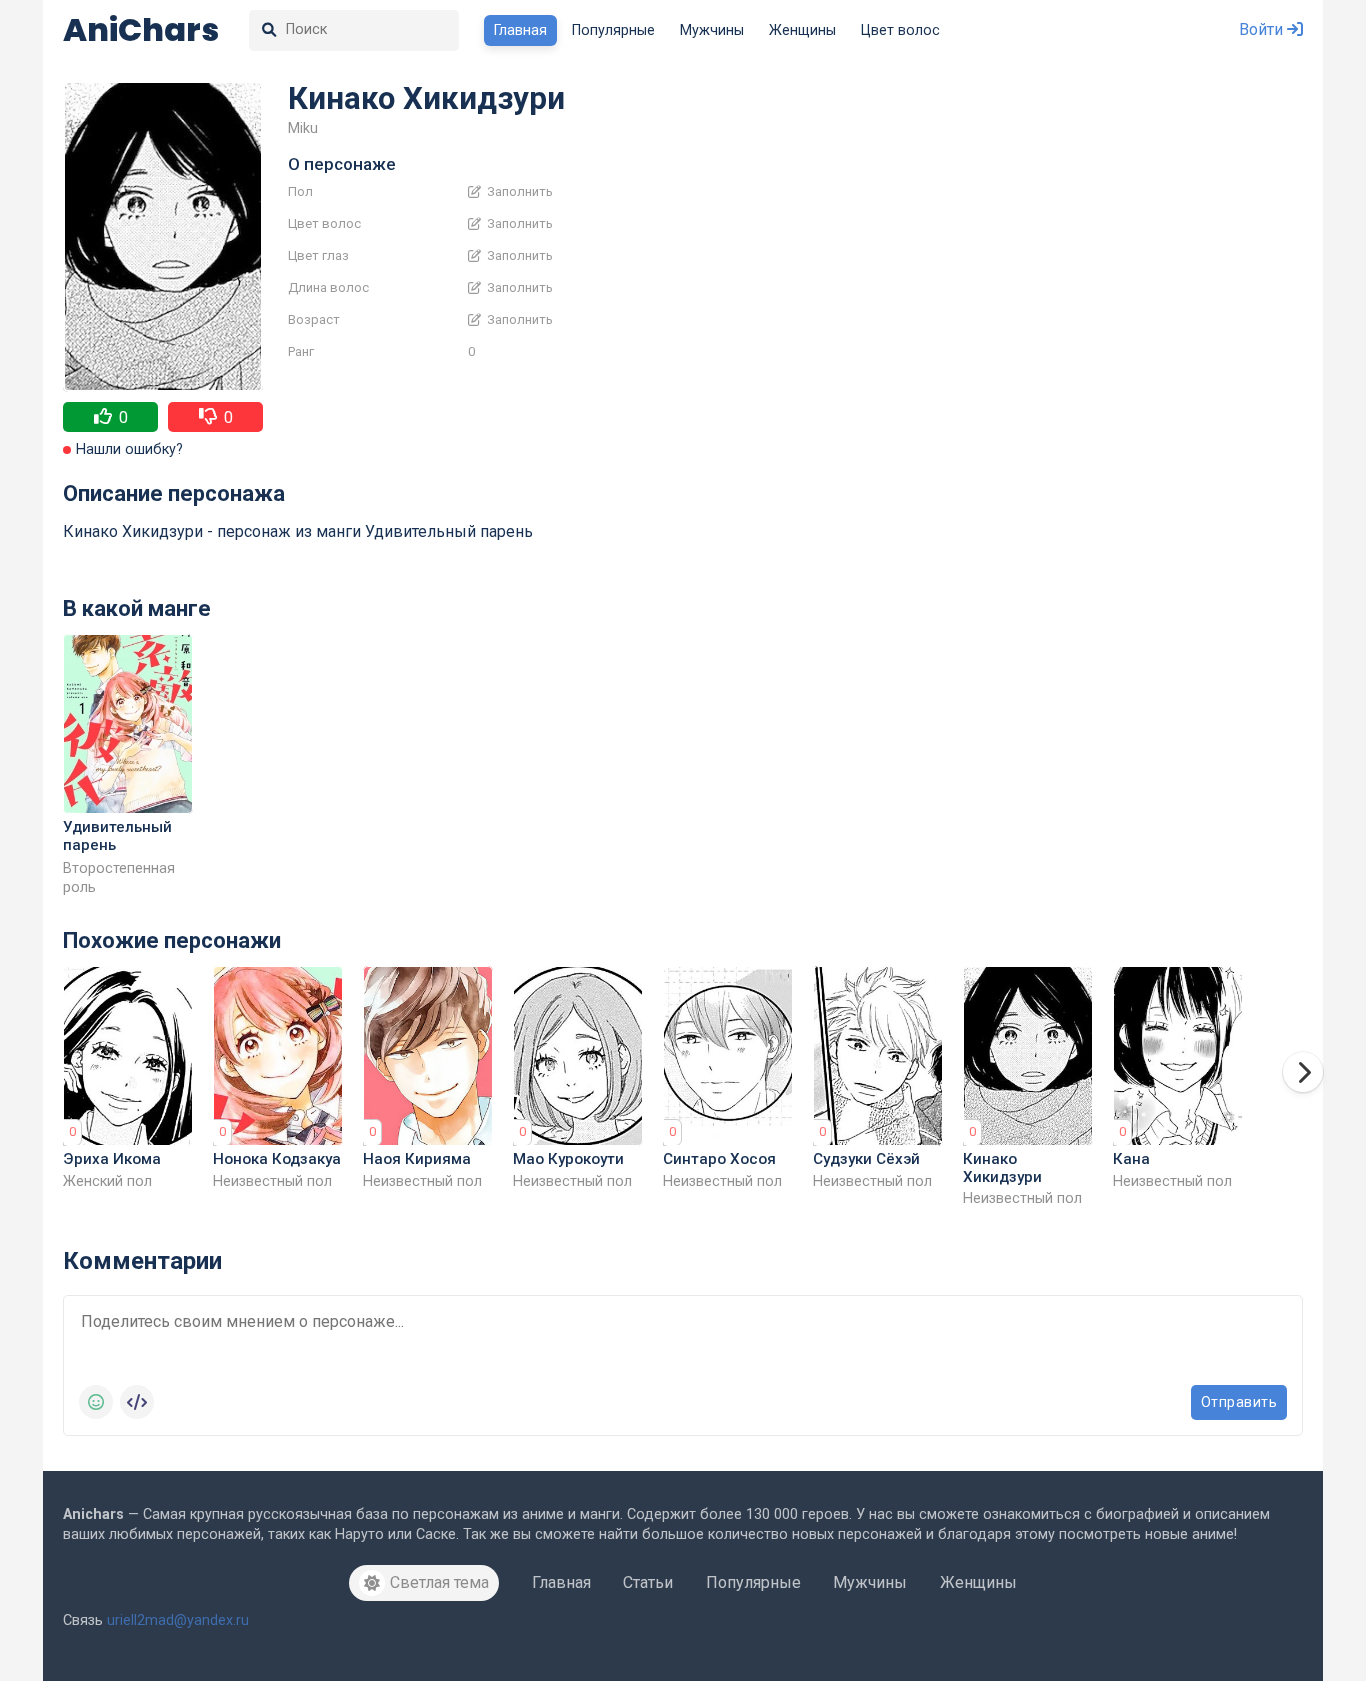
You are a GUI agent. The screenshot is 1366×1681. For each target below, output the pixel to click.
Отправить (1239, 1402)
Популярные (613, 30)
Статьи (648, 1582)
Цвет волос (900, 30)
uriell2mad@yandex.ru (178, 1620)
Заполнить (518, 192)
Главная (520, 30)
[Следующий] (1303, 1072)
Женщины (802, 30)
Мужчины (712, 30)
